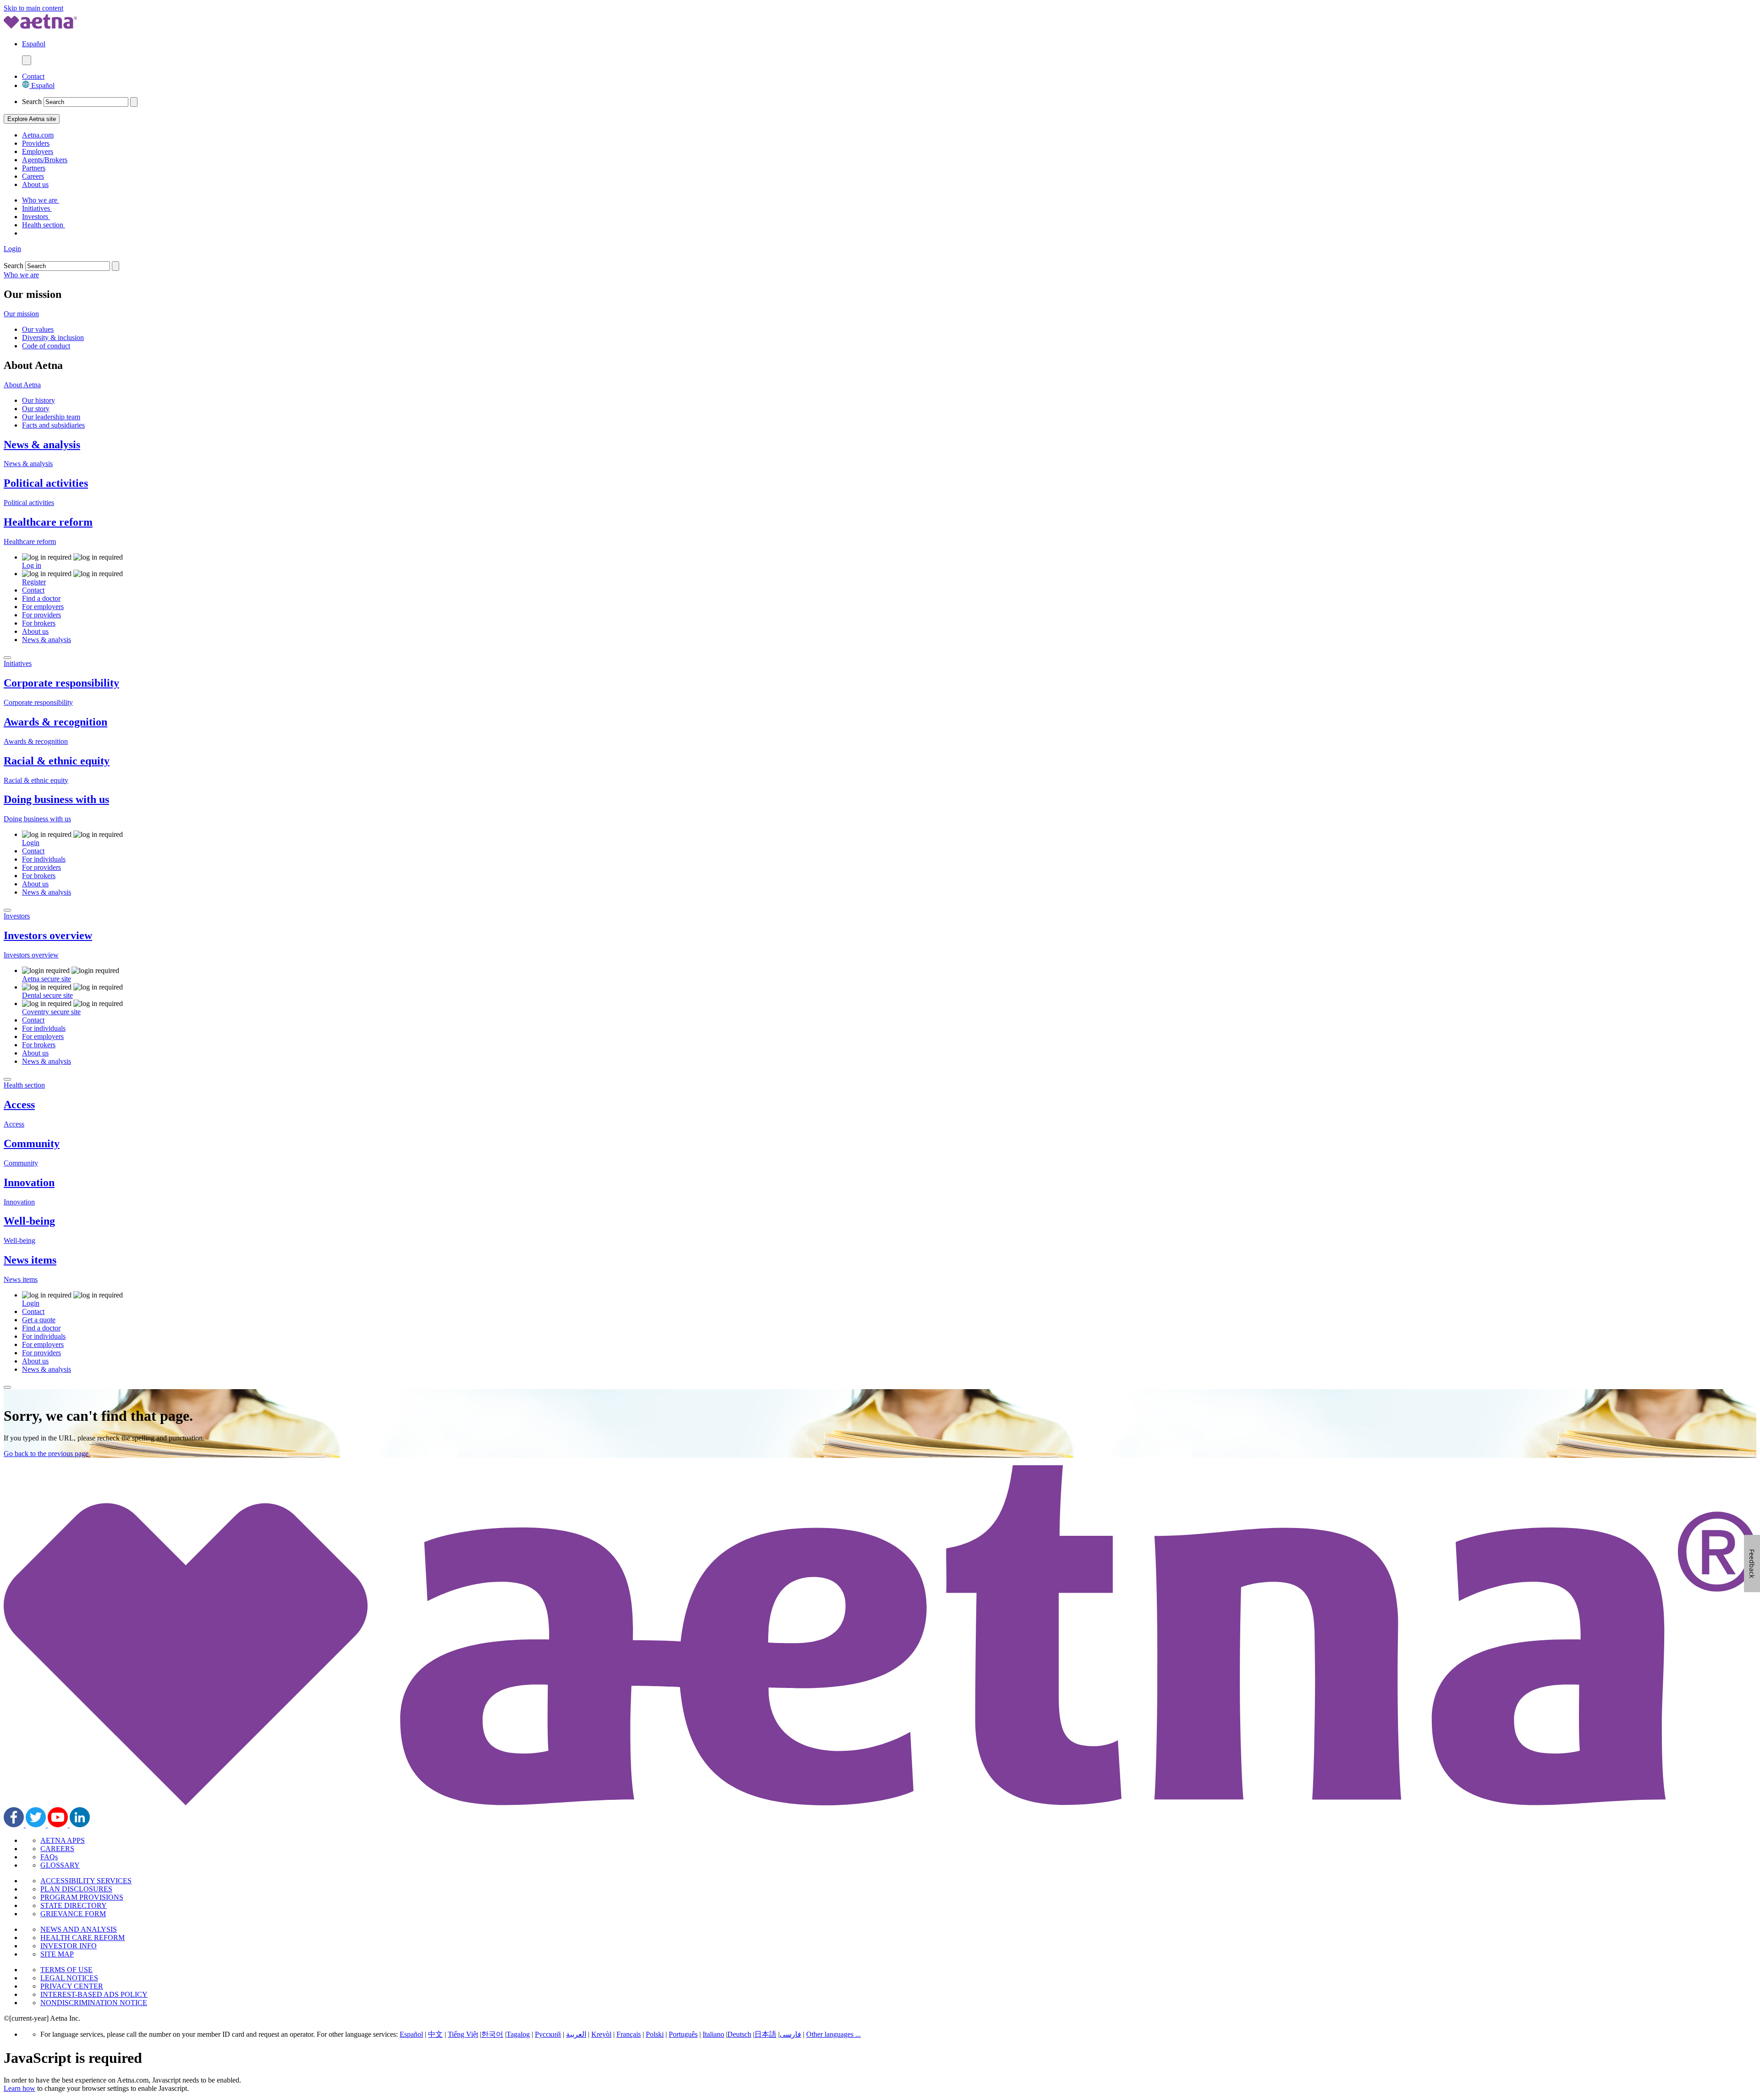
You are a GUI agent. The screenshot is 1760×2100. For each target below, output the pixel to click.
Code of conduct (46, 346)
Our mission (21, 314)
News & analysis (42, 445)
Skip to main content (33, 8)
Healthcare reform (48, 522)
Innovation (29, 1182)
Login (12, 249)
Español (42, 85)
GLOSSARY (60, 1865)
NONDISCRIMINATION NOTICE (94, 2003)
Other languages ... (833, 2034)
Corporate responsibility (61, 683)
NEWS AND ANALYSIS (79, 1929)
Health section (44, 225)
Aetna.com (38, 135)
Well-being (29, 1221)
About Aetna (22, 385)
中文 (435, 2034)
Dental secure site (47, 995)
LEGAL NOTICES (69, 1978)
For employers (43, 607)
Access (19, 1105)
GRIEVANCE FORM (73, 1914)
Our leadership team (51, 417)
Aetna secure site (47, 979)
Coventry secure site (51, 1012)
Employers (38, 151)
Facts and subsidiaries (53, 425)
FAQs (49, 1857)
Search (32, 102)
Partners (34, 168)
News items (30, 1260)
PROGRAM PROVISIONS (82, 1897)
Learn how (19, 2088)
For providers (41, 615)
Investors (36, 217)
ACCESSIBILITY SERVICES (86, 1881)
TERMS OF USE (66, 1970)
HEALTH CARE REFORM (82, 1938)
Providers (36, 143)
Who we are (41, 200)
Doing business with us (56, 799)
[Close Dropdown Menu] (7, 658)
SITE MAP (57, 1954)
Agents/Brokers (45, 160)
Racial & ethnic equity (57, 761)
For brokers (39, 623)
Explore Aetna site (32, 119)
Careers (33, 176)
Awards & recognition (55, 722)
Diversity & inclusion (53, 338)
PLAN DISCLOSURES (76, 1889)
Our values (38, 329)
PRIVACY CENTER (72, 1986)
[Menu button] (27, 60)
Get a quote (39, 1320)
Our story (36, 409)
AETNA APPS (63, 1840)
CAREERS (57, 1849)
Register (34, 582)
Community (32, 1143)
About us (35, 184)
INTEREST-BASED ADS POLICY (94, 1994)
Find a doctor (41, 598)
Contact (33, 76)
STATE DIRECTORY (74, 1905)
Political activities (46, 483)
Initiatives (37, 208)
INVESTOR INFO (69, 1946)
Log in (32, 565)
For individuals (44, 859)
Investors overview (48, 935)
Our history (38, 400)
